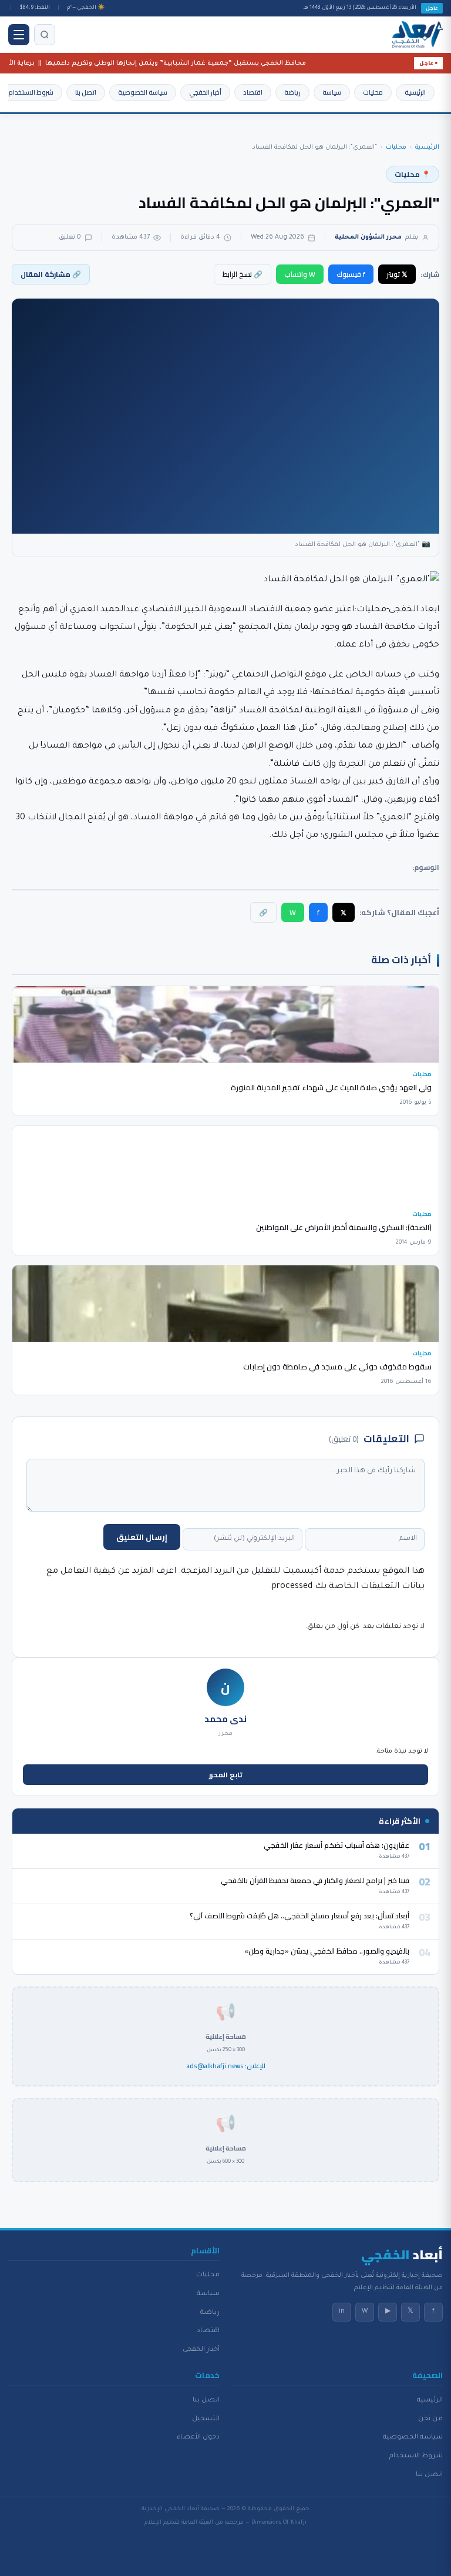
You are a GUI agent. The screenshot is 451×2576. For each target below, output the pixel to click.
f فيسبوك (351, 274)
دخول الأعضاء (198, 2437)
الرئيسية (415, 92)
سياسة (332, 92)
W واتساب (300, 274)
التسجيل (206, 2419)
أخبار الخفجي (205, 92)
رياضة (292, 92)
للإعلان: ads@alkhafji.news (226, 2066)
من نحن (430, 2419)
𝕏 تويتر (397, 274)
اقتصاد (253, 92)
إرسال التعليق (142, 1537)
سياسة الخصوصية (143, 92)
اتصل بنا (86, 92)
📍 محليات (413, 174)
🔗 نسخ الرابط (243, 274)
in (342, 2312)
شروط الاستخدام (31, 92)
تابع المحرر (226, 1775)
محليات (373, 92)
